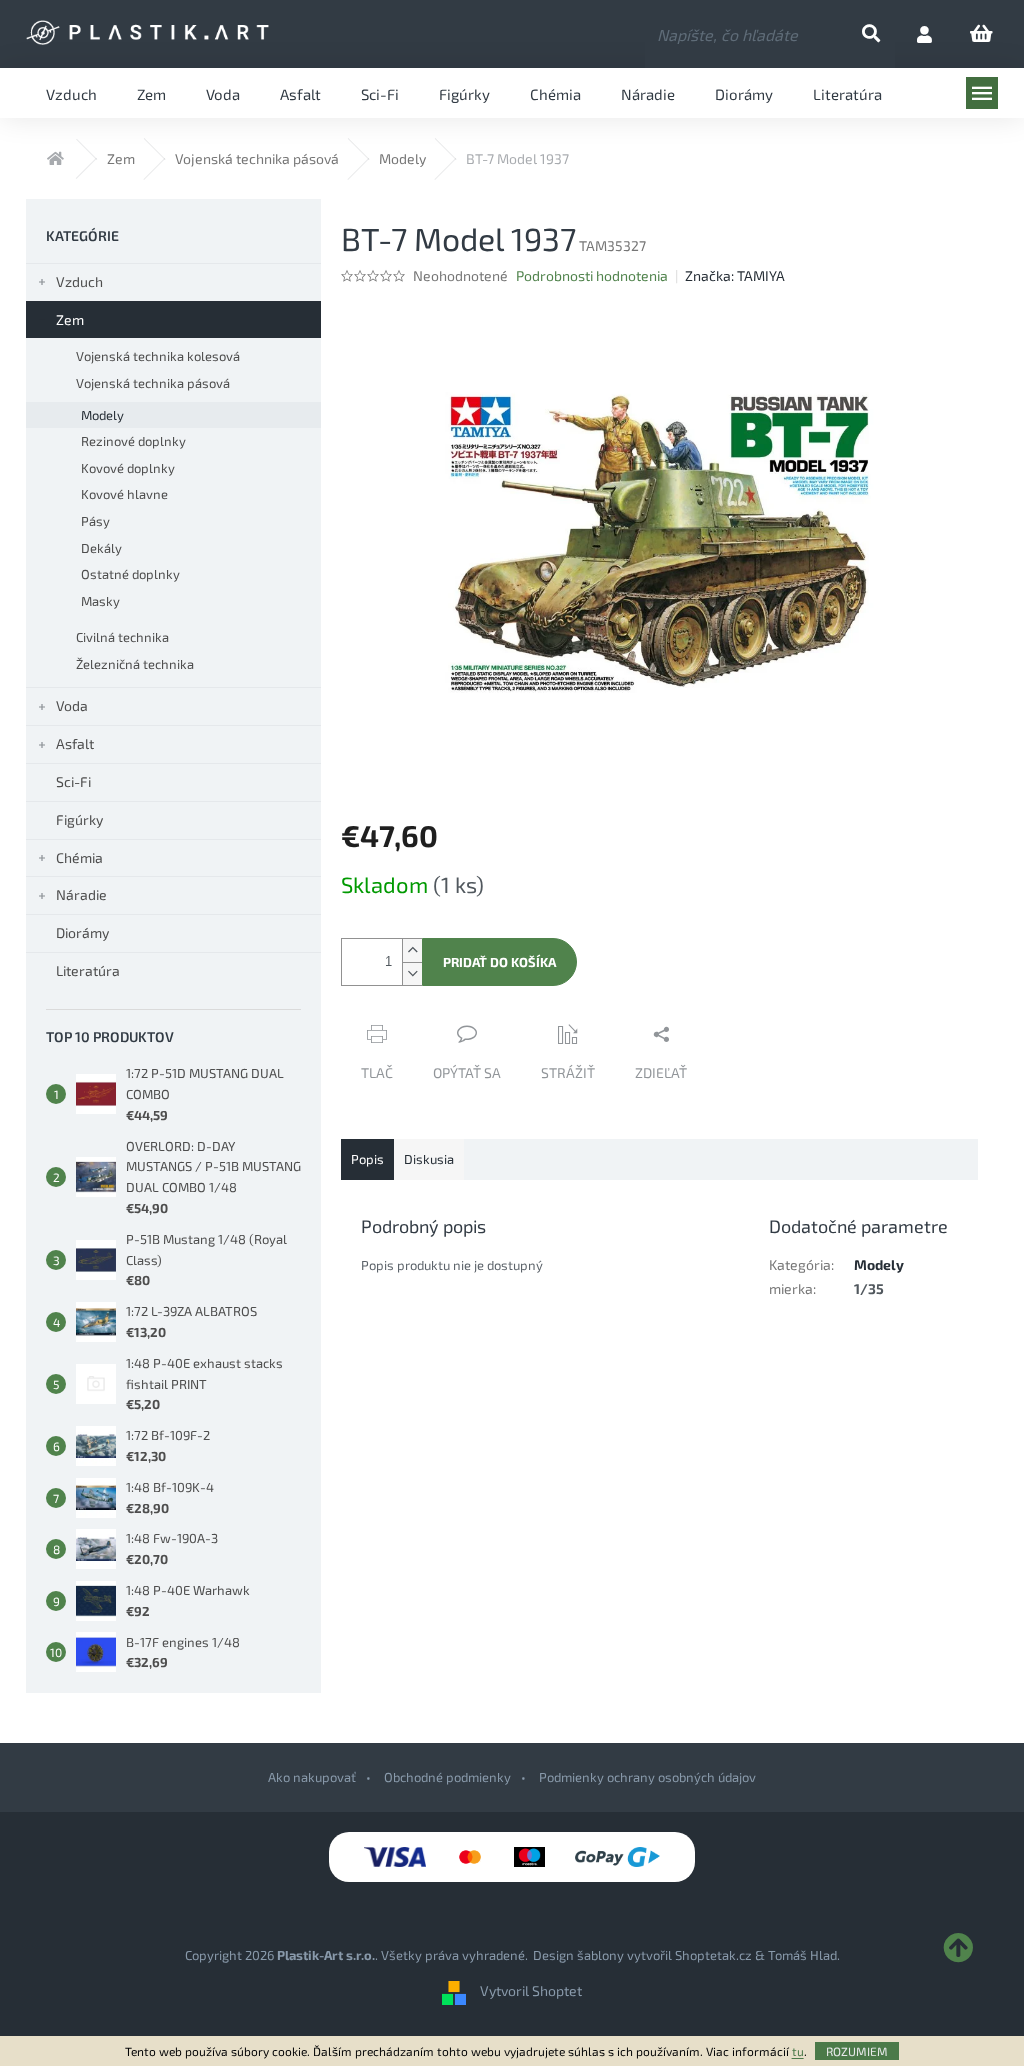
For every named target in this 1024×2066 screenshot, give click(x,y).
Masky (100, 601)
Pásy (95, 521)
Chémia (79, 857)
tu (798, 2051)
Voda (72, 705)
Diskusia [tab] (429, 1159)
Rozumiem (857, 2051)
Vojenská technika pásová (153, 383)
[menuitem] (71, 93)
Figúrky (79, 819)
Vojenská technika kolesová (158, 356)
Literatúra (88, 970)
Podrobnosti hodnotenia (592, 275)
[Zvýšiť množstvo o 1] (412, 950)
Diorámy (82, 932)
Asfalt (75, 743)
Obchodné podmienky (447, 1777)
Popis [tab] (367, 1159)
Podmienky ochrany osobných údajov (647, 1777)
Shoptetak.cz (713, 1955)
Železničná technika (135, 664)
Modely (102, 415)
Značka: (735, 275)
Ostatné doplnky (130, 574)
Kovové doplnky (128, 468)
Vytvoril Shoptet (531, 1991)
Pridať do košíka (499, 962)
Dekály (101, 548)
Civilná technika (122, 637)
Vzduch (79, 281)
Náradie (81, 894)
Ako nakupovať (312, 1777)
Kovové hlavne (124, 494)
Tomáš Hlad (802, 1955)
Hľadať (887, 34)
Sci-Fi (73, 781)
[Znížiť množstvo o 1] (412, 973)
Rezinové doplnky (133, 441)
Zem (70, 319)
